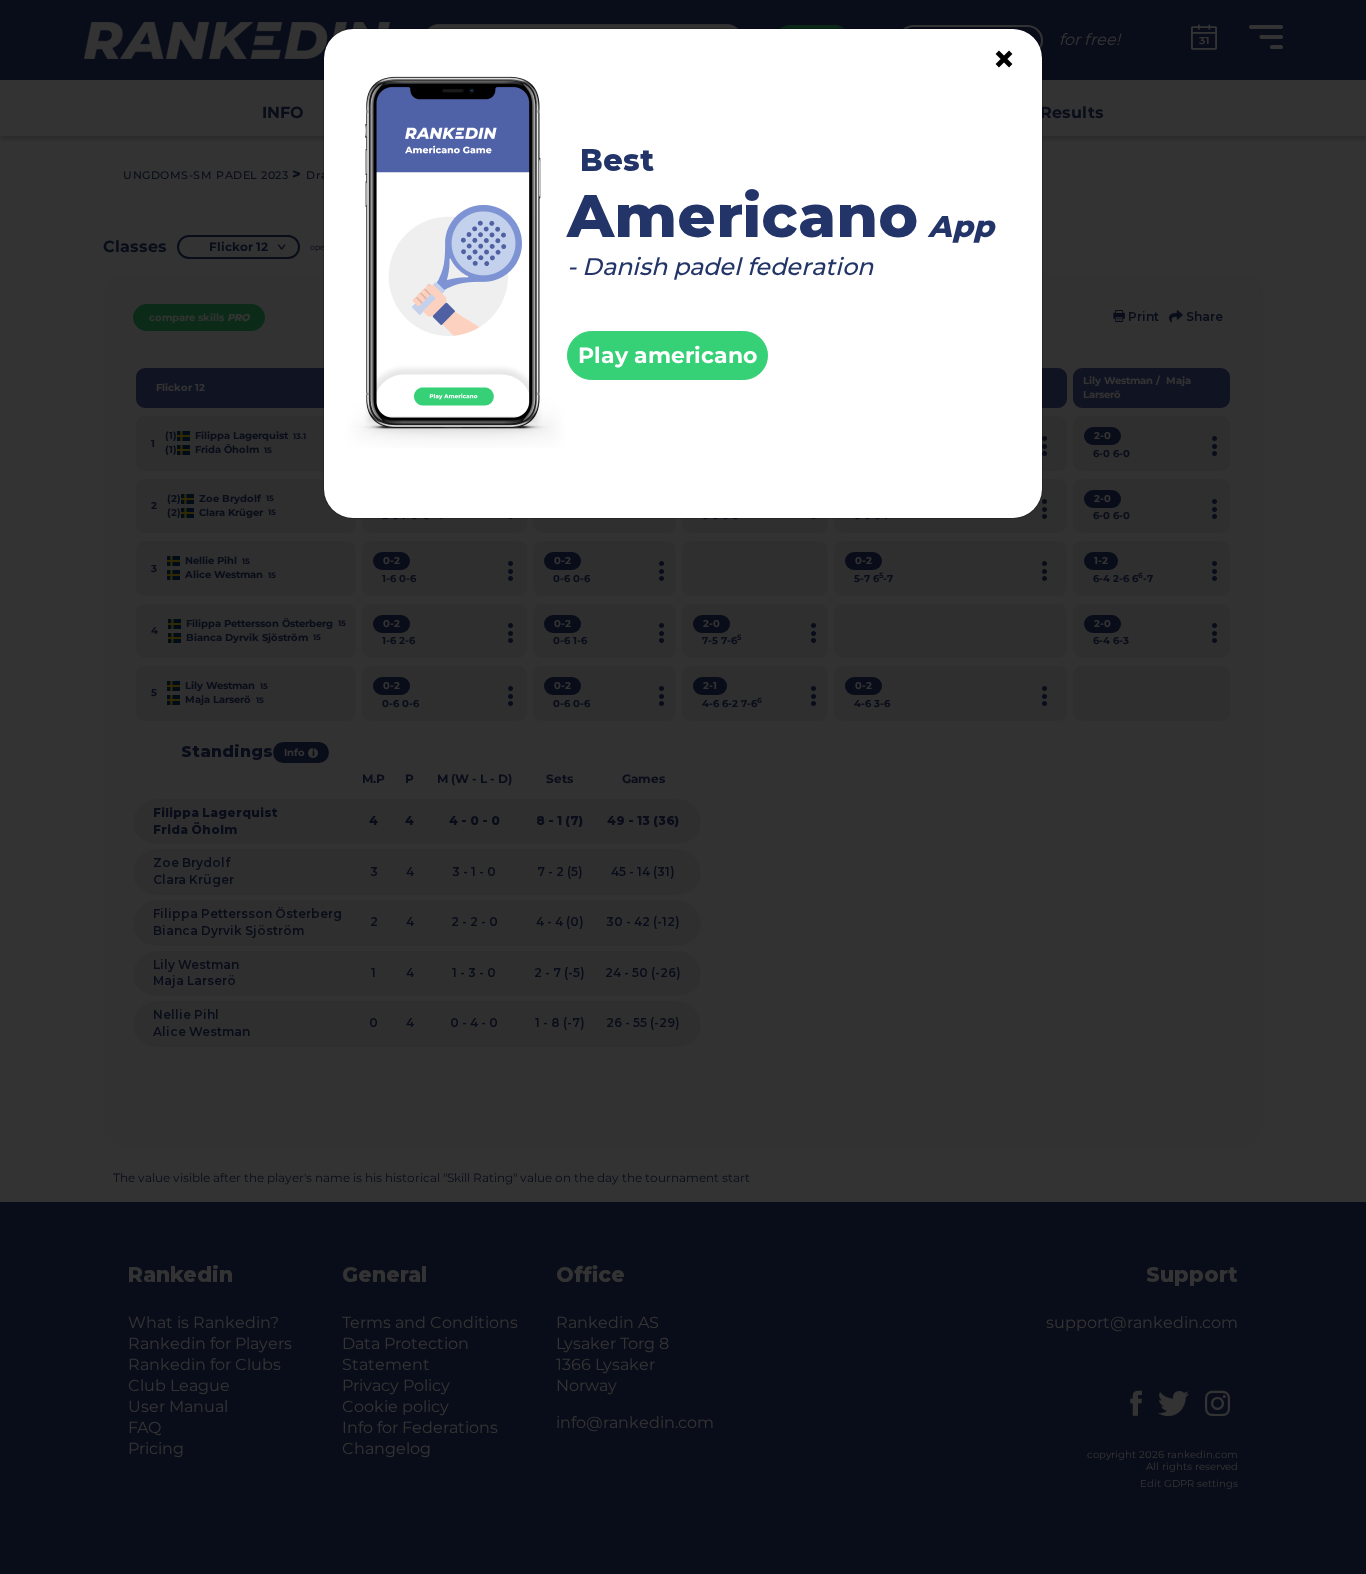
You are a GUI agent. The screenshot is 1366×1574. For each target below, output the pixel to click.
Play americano (667, 355)
